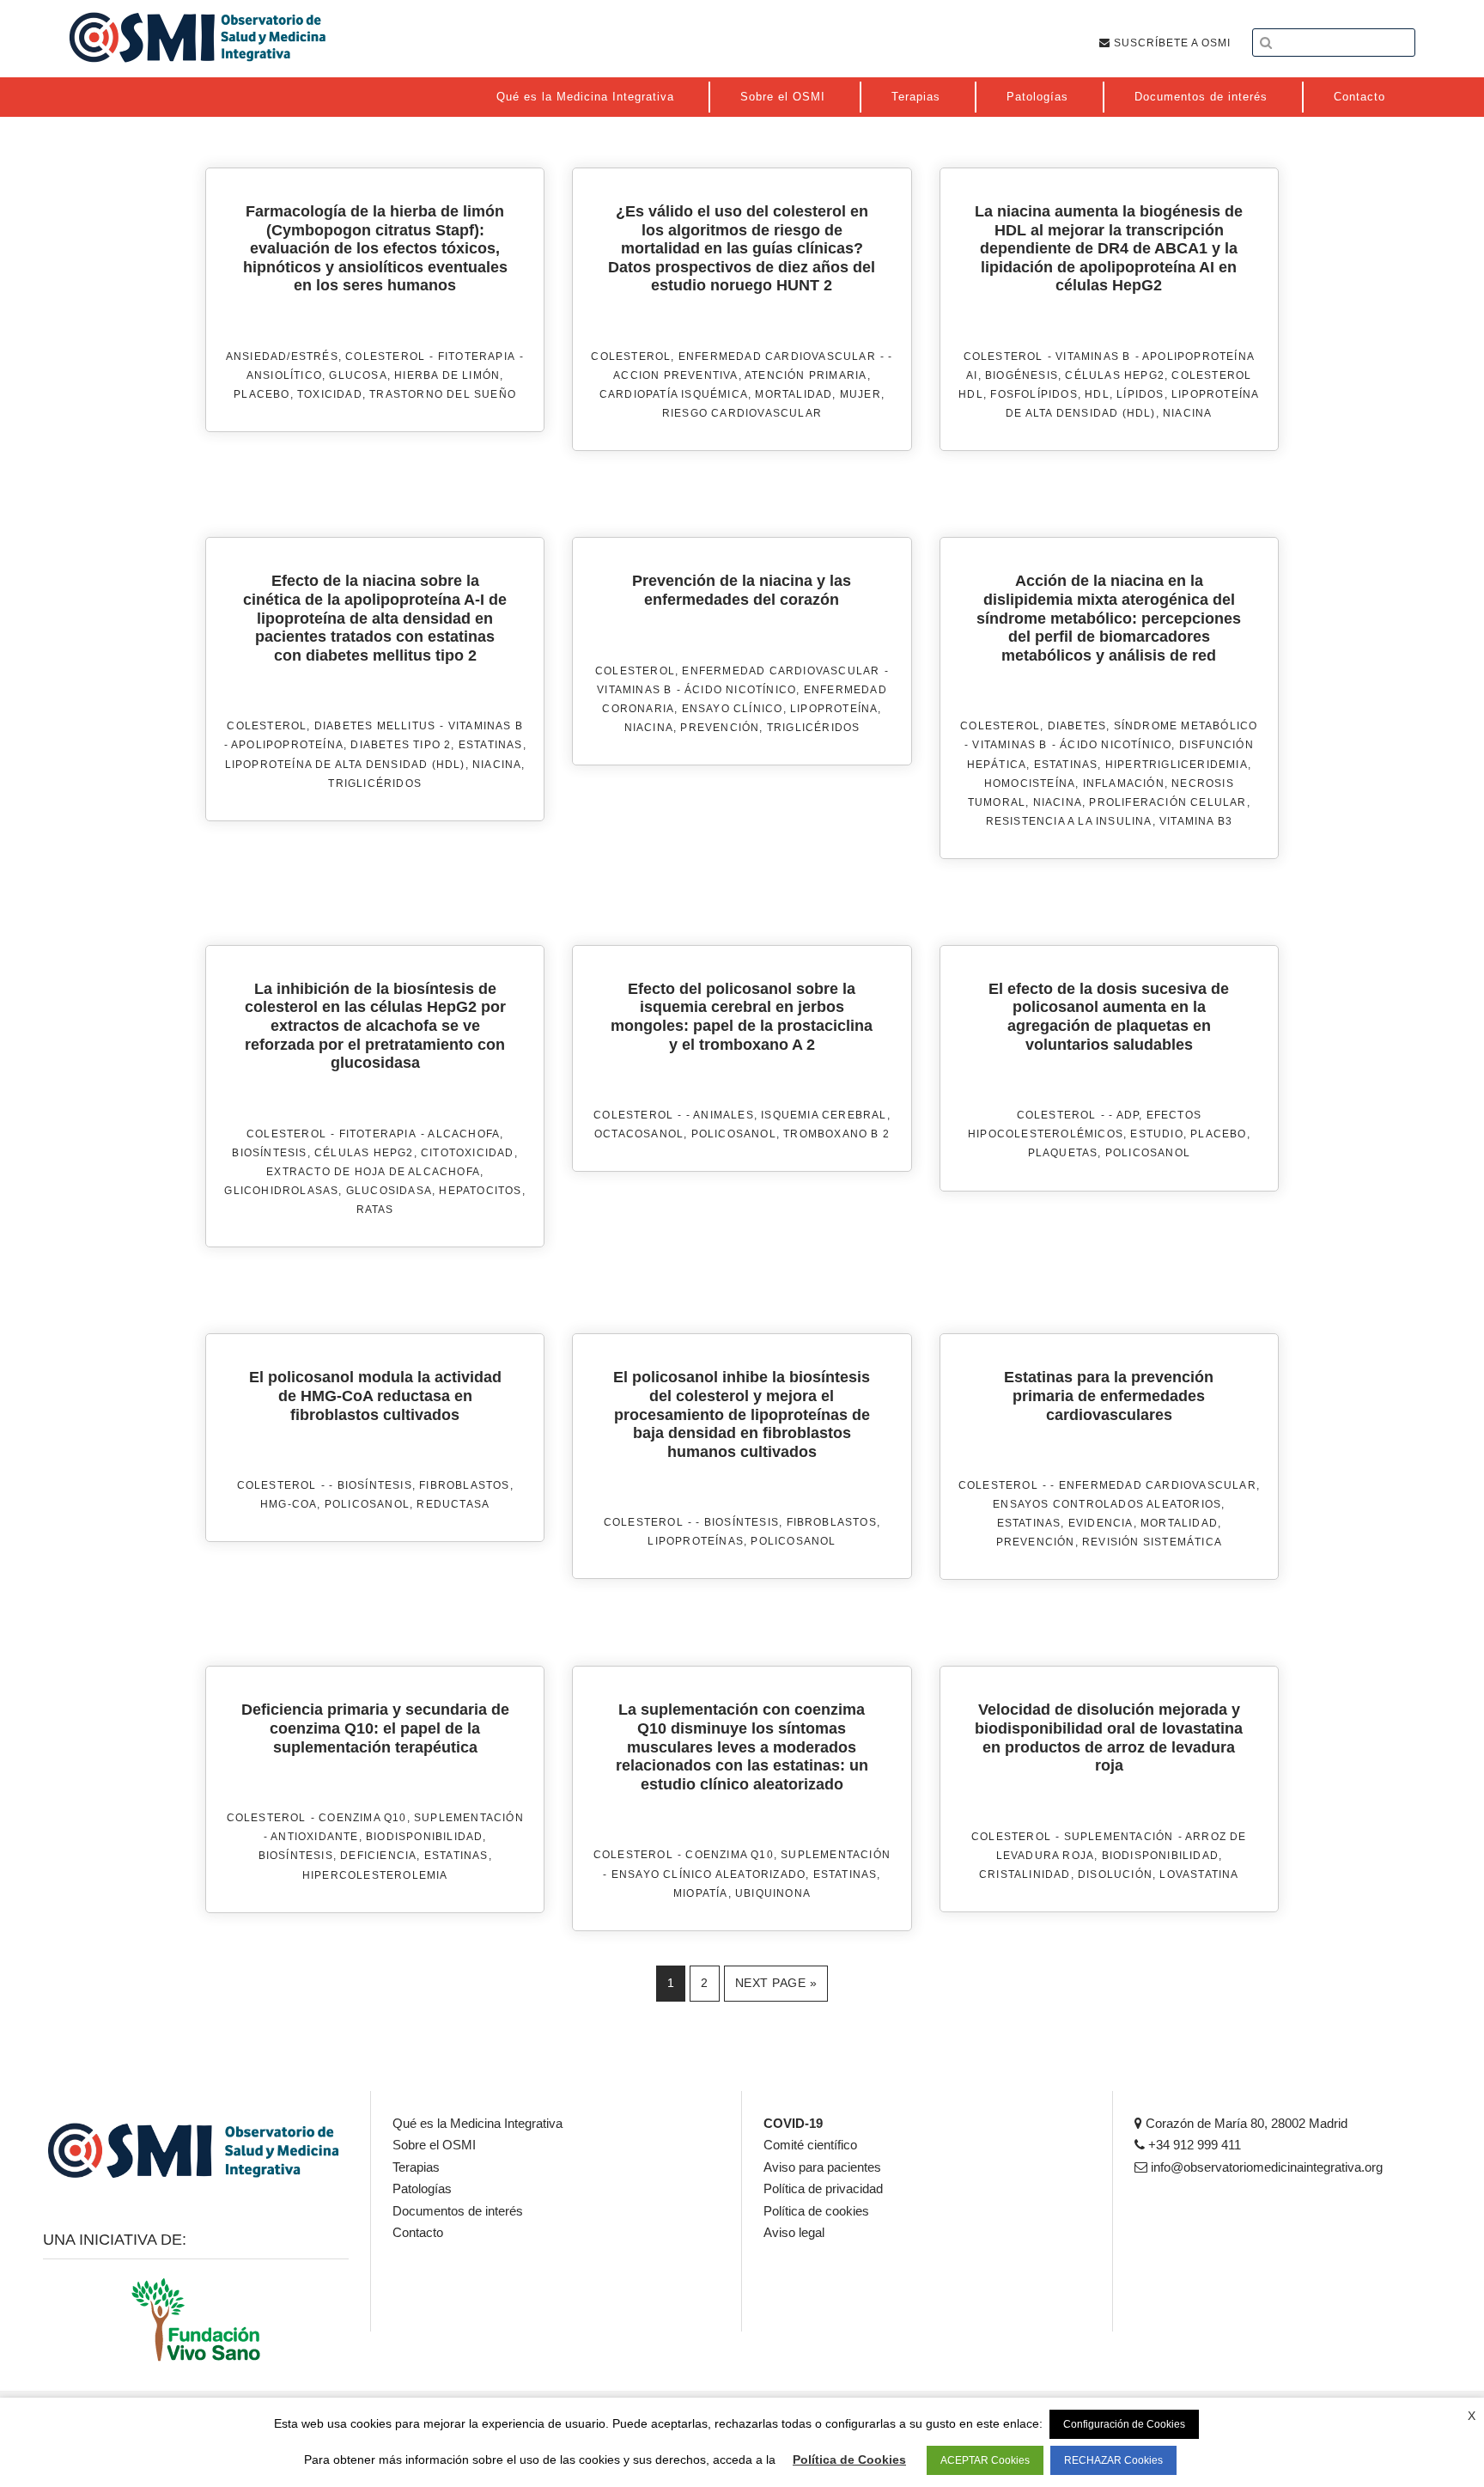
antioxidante (314, 1837)
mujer (861, 394)
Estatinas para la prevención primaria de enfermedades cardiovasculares (1109, 1396)
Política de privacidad (823, 2188)
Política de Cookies (849, 2460)
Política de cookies (816, 2211)
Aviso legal (794, 2232)
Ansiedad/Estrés (282, 357)
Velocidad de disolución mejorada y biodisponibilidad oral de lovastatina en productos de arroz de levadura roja (1109, 1737)
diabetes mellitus (375, 726)
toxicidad (330, 394)
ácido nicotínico (740, 690)
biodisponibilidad (424, 1837)
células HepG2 (1115, 375)
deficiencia (378, 1856)
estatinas (491, 745)
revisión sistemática (1152, 1542)
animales (724, 1115)
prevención (720, 728)
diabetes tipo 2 (401, 745)
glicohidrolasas (281, 1191)
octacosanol (639, 1134)
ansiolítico (284, 375)
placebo (262, 394)
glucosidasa (389, 1191)
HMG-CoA (289, 1504)
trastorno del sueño (443, 394)
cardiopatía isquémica (674, 394)
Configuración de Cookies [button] (1124, 2424)
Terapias (416, 2167)
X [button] (1472, 2416)
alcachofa (464, 1134)
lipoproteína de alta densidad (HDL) (345, 765)
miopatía (701, 1893)
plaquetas (1063, 1153)
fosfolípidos (1034, 394)
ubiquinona (773, 1893)
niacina (1187, 413)
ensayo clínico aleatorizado (709, 1874)
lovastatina (1199, 1874)
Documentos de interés (458, 2211)
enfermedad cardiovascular (777, 357)
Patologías (422, 2188)
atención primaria (806, 375)
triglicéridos (375, 783)
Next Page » (776, 1983)
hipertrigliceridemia (1177, 765)
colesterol (385, 357)
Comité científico (810, 2145)
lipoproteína (834, 709)
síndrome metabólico (1186, 726)
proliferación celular (1168, 802)
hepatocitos (480, 1191)
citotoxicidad (468, 1153)
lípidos (1140, 394)
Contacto (418, 2232)
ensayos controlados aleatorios (1107, 1504)
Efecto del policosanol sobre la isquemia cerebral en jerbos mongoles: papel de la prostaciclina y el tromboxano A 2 (742, 1017)
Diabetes (1077, 726)
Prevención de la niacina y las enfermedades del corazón (742, 590)
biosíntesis (269, 1153)
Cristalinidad (1025, 1874)
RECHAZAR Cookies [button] (1113, 2460)
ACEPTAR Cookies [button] (985, 2460)
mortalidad (794, 394)
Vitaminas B (1093, 357)
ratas (375, 1210)
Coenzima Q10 (362, 1818)
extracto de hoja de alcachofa (373, 1172)
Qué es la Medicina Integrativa (477, 2123)
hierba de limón (447, 375)
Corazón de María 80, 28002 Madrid (1245, 2123)
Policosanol (734, 1134)
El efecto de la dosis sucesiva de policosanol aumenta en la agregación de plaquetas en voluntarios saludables (1109, 1017)
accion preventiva (675, 375)
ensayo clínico (733, 709)
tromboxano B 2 (836, 1134)
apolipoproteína (287, 745)
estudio (1156, 1134)
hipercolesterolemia (375, 1875)
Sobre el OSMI (434, 2145)
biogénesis (1022, 375)
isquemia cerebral (824, 1115)
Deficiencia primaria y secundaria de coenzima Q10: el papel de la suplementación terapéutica (375, 1728)
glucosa (358, 375)
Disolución (1115, 1874)
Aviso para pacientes (822, 2167)
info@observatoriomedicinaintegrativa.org (1265, 2167)
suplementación (469, 1818)
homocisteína (1030, 783)
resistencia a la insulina (1069, 821)
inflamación (1124, 783)
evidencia (1101, 1523)
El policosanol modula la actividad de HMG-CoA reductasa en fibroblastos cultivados (375, 1396)
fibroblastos (464, 1485)
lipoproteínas (696, 1541)
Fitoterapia (477, 357)
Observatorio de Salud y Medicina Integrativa (198, 37)
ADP (1128, 1115)
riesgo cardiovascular (742, 413)
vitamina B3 (1196, 821)
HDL (1097, 394)
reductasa (453, 1504)
